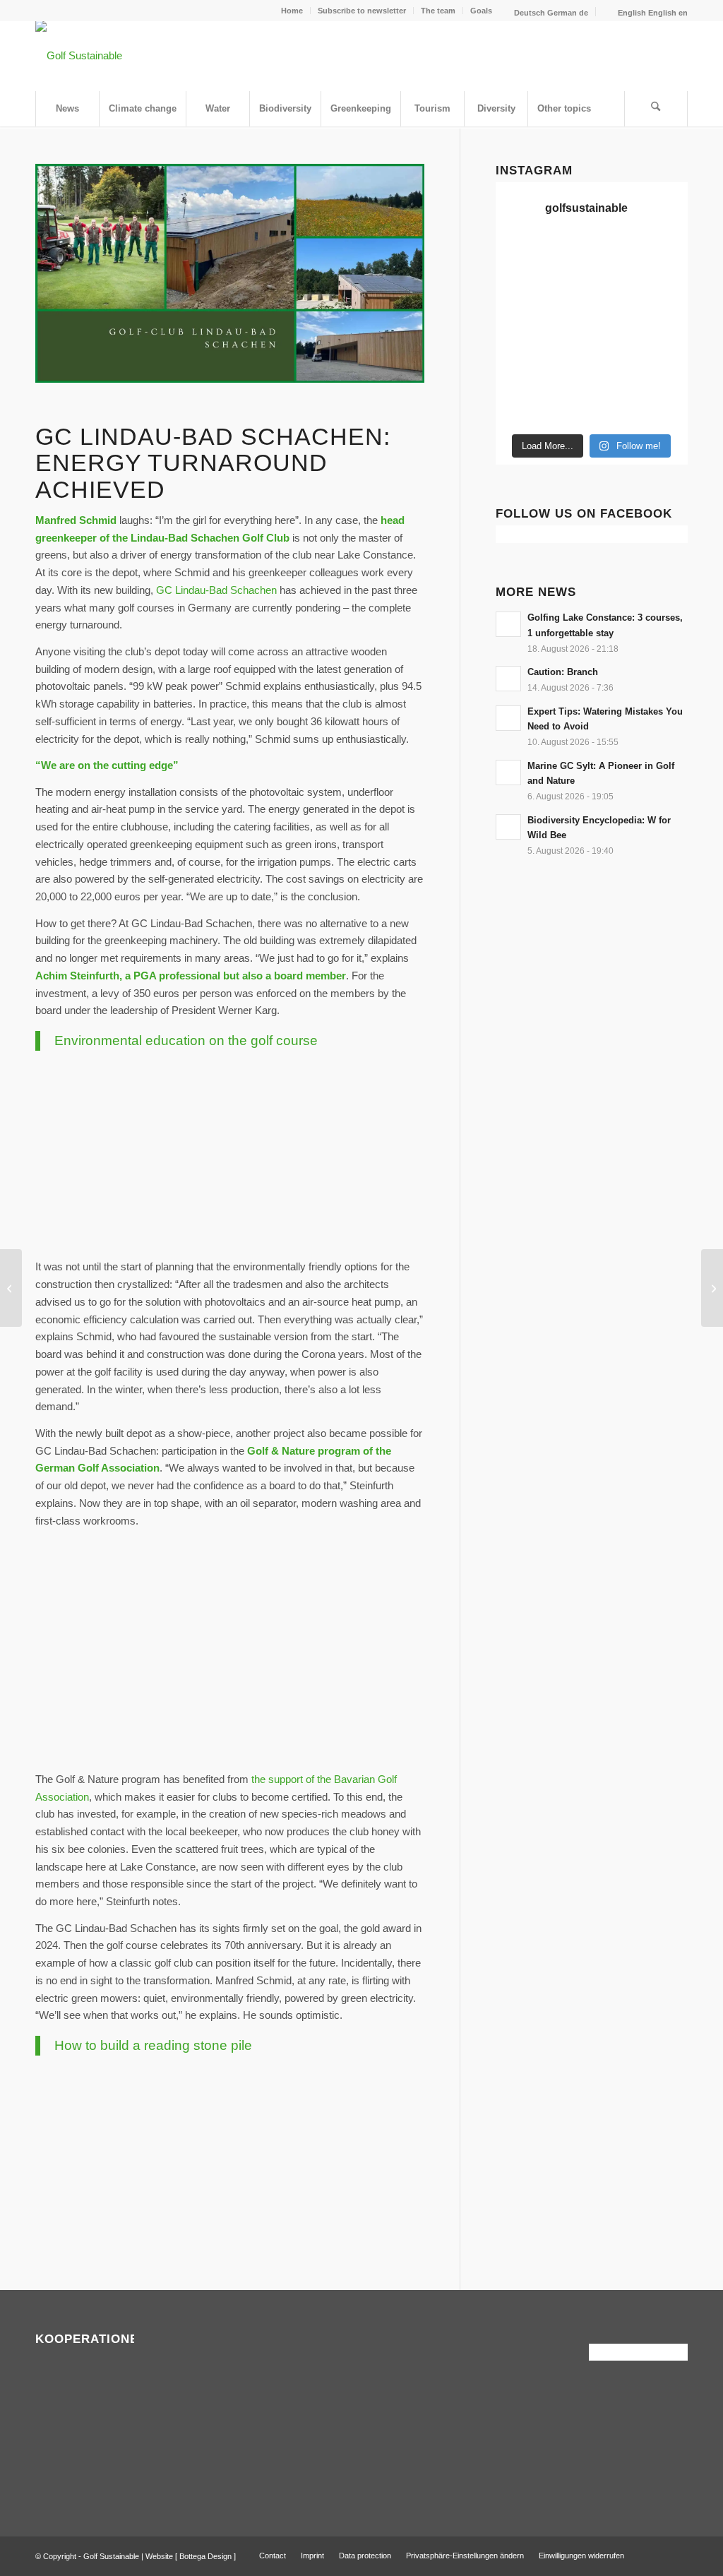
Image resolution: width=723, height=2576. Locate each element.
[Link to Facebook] (656, 2555)
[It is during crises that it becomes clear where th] (666, 255)
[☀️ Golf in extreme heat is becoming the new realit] (617, 379)
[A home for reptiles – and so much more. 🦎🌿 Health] (567, 286)
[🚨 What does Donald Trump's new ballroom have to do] (617, 410)
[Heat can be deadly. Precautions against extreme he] (617, 255)
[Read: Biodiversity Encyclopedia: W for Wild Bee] (508, 827)
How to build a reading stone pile (153, 2045)
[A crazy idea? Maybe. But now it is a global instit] (666, 286)
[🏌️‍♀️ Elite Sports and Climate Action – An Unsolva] (517, 379)
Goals (481, 11)
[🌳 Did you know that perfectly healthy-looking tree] (567, 255)
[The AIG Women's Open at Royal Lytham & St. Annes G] (517, 286)
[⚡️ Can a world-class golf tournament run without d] (517, 317)
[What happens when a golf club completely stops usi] (567, 410)
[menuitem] (292, 11)
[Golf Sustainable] (79, 56)
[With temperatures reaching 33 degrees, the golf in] (617, 286)
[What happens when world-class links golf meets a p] (567, 348)
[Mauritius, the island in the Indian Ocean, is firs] (666, 410)
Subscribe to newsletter (362, 11)
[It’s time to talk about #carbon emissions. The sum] (517, 255)
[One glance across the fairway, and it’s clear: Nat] (666, 379)
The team (438, 11)
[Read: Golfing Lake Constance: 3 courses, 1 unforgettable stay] (508, 624)
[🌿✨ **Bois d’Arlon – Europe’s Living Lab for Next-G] (517, 410)
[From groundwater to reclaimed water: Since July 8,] (567, 317)
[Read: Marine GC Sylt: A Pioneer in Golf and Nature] (508, 773)
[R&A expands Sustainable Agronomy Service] (11, 1288)
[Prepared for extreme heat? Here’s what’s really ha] (517, 348)
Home (292, 11)
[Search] (656, 109)
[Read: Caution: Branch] (508, 679)
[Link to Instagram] (677, 2555)
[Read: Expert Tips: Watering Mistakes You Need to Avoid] (508, 718)
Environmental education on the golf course (186, 1040)
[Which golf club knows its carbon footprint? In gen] (567, 379)
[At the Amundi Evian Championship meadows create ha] (617, 317)
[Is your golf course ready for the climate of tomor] (617, 348)
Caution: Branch (563, 672)
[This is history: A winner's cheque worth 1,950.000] (666, 317)
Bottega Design (205, 2556)
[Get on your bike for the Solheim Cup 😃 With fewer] (666, 348)
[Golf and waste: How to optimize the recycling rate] (712, 1288)
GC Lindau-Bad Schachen (216, 590)
